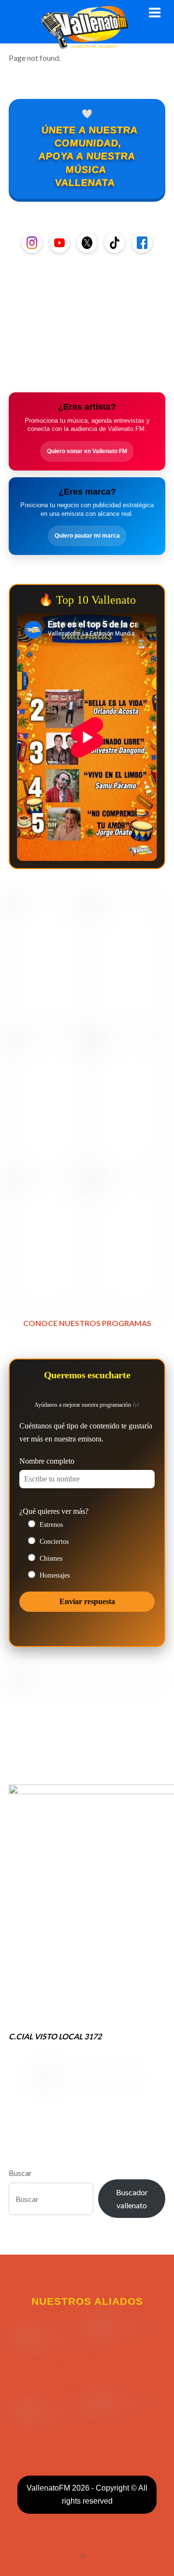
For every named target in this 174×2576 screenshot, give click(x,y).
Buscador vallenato (132, 2199)
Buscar (20, 2173)
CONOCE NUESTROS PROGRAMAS (87, 1323)
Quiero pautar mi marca (87, 536)
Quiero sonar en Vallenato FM (87, 451)
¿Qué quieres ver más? (54, 1511)
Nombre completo (47, 1461)
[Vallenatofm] (87, 43)
